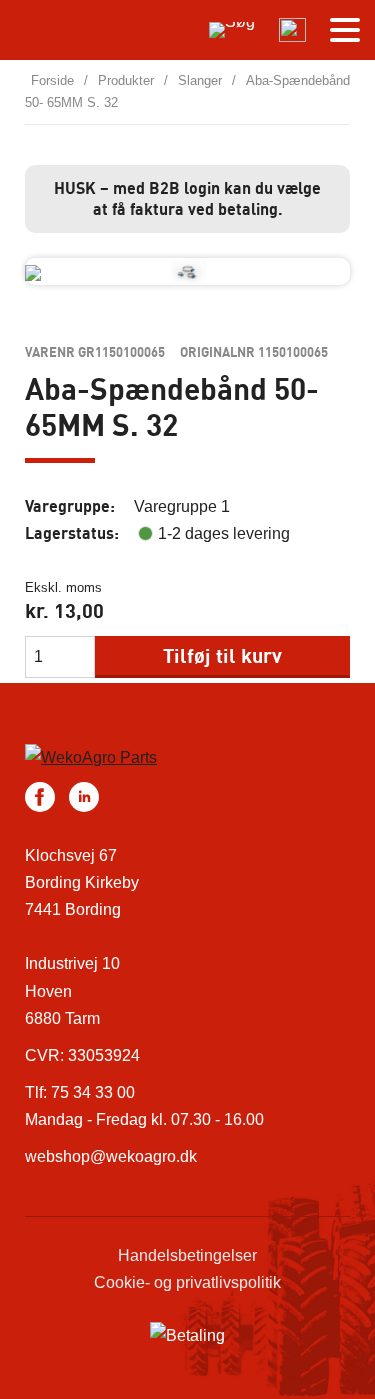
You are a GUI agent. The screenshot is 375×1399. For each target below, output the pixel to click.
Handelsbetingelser (187, 1255)
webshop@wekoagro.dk (111, 1156)
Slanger (200, 80)
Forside (52, 80)
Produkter (126, 80)
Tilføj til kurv (222, 655)
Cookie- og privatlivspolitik (187, 1282)
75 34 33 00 (93, 1092)
